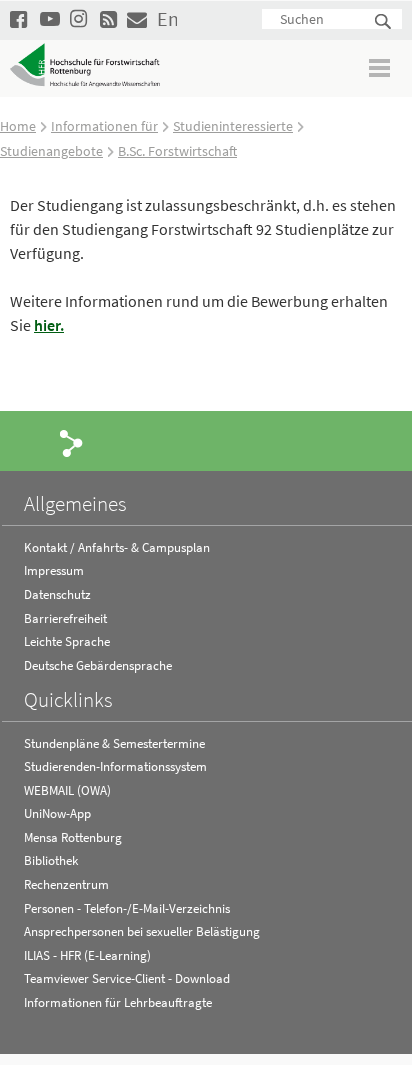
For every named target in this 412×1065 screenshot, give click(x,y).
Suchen (384, 22)
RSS (110, 18)
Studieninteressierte (233, 126)
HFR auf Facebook (20, 18)
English (167, 18)
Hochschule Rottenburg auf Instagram (80, 18)
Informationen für (104, 126)
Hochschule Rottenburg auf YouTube (50, 18)
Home (18, 126)
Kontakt (137, 18)
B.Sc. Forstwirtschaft (177, 151)
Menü (380, 67)
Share (72, 442)
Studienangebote (51, 151)
